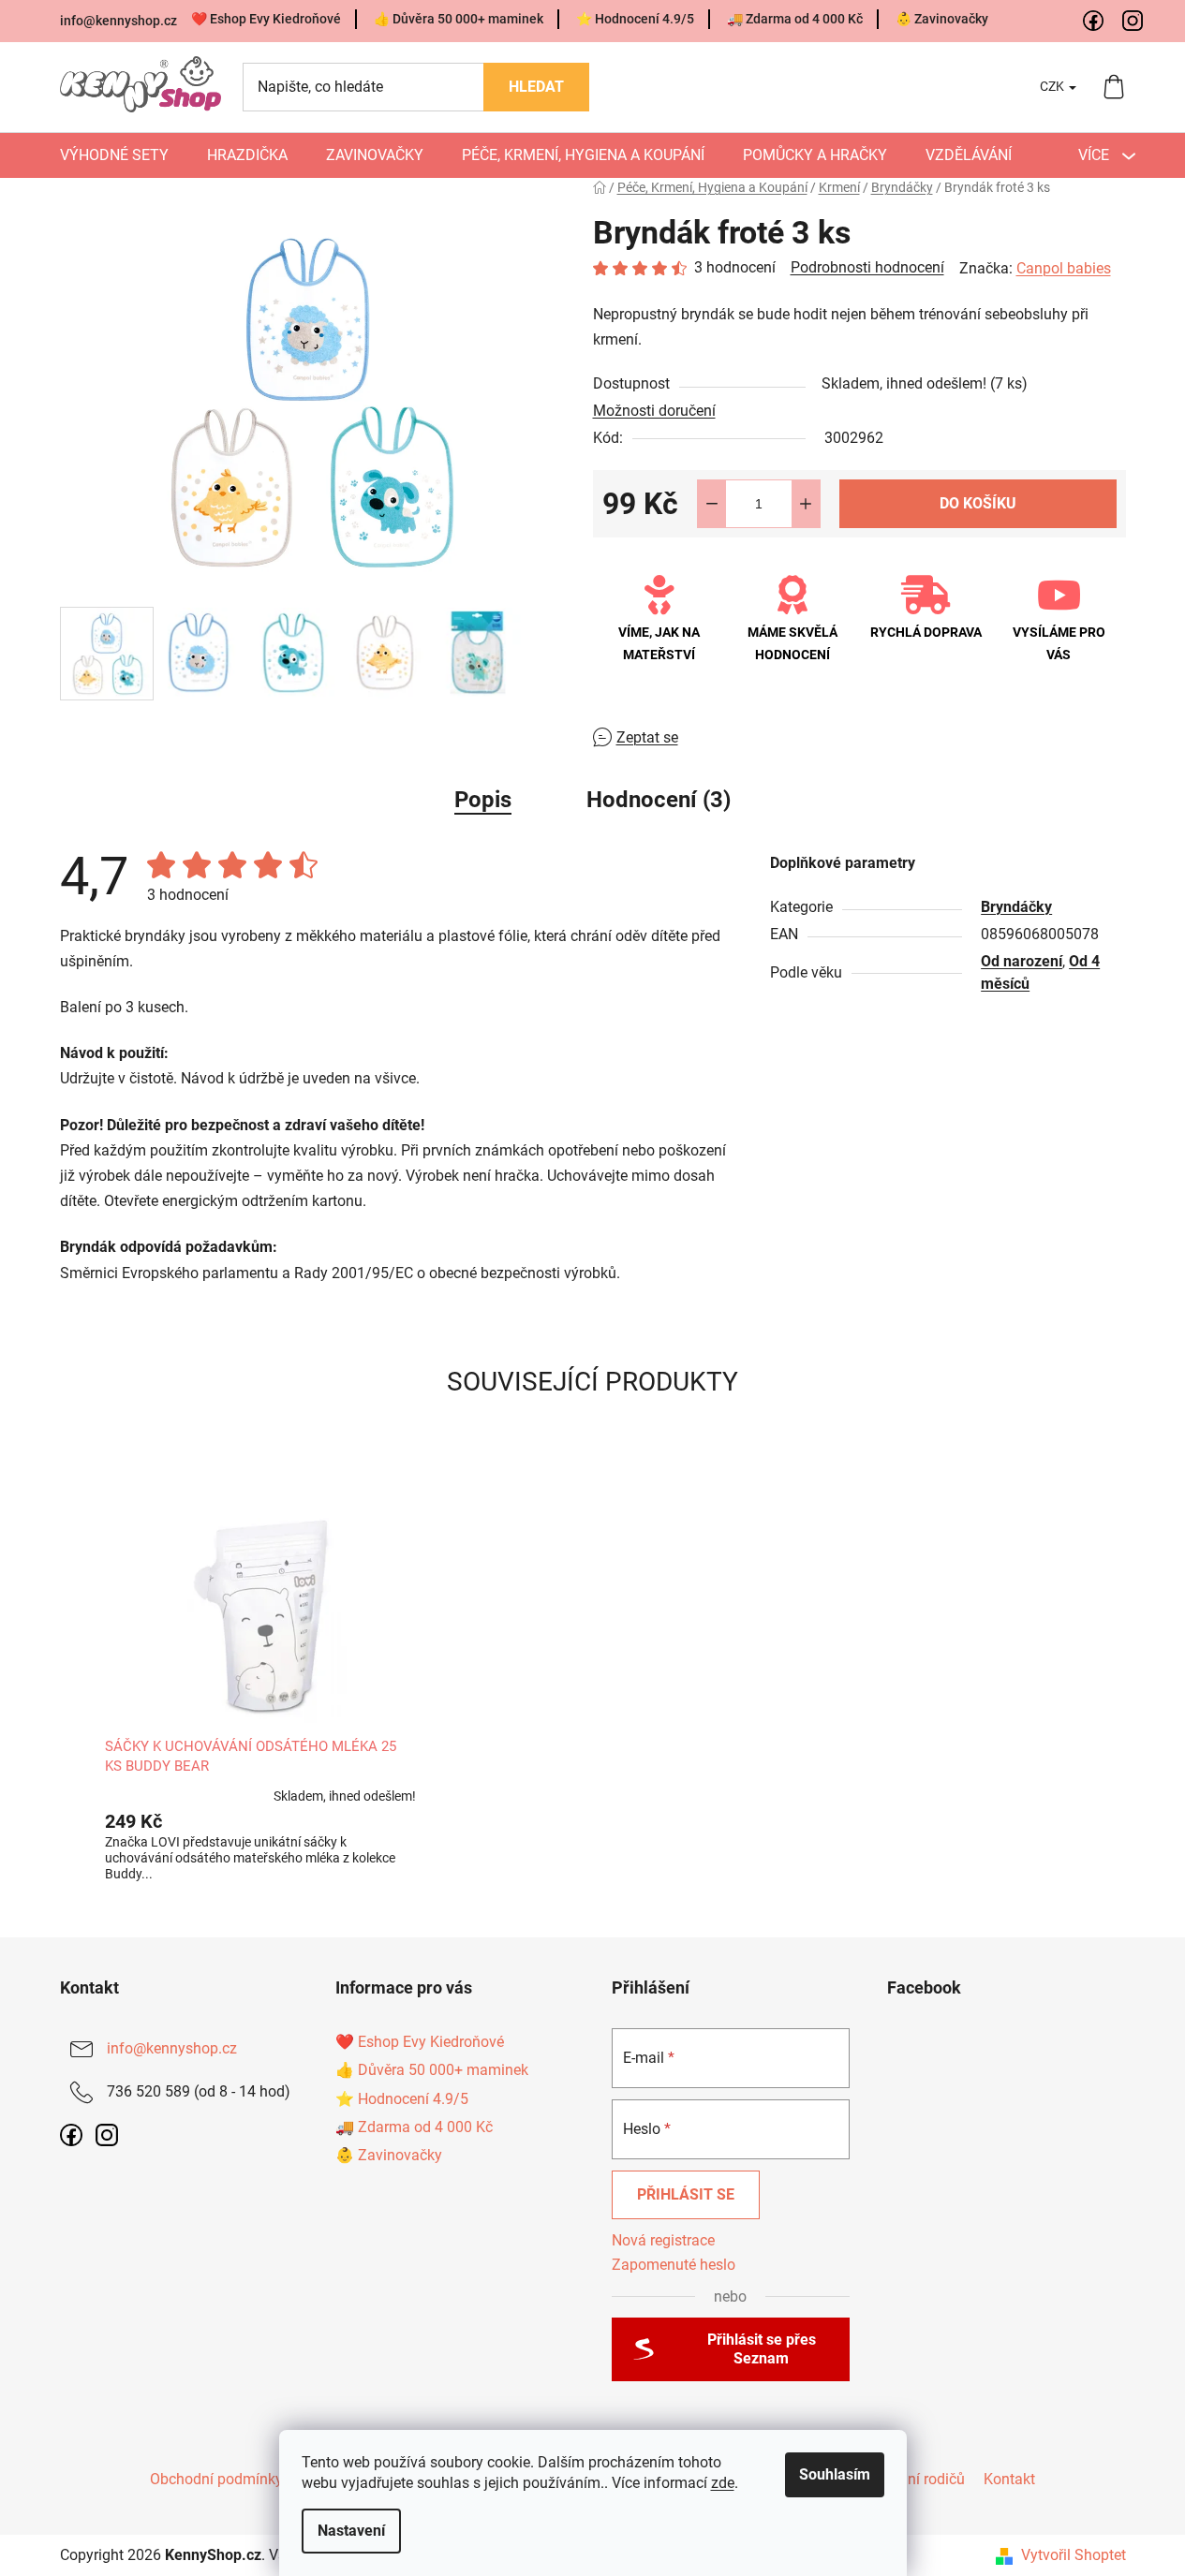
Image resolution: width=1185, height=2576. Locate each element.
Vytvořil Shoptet (1074, 2555)
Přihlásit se (686, 2194)
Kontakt (1009, 2479)
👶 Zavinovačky (942, 19)
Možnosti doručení (654, 411)
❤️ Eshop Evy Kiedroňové (266, 19)
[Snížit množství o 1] (712, 504)
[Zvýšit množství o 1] (806, 504)
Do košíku (978, 503)
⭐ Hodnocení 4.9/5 (635, 19)
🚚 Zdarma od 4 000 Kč (795, 19)
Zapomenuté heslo (674, 2265)
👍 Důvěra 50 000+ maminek (459, 19)
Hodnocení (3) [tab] (659, 800)
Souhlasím (835, 2474)
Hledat (536, 87)
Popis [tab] (483, 800)
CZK (1053, 86)
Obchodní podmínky (216, 2479)
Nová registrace (663, 2240)
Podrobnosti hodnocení (867, 267)
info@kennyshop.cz (118, 21)
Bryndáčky (1016, 907)
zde (723, 2483)
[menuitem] (114, 155)
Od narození (1022, 961)
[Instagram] (1133, 22)
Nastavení (351, 2531)
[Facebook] (1094, 22)
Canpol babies (1064, 268)
